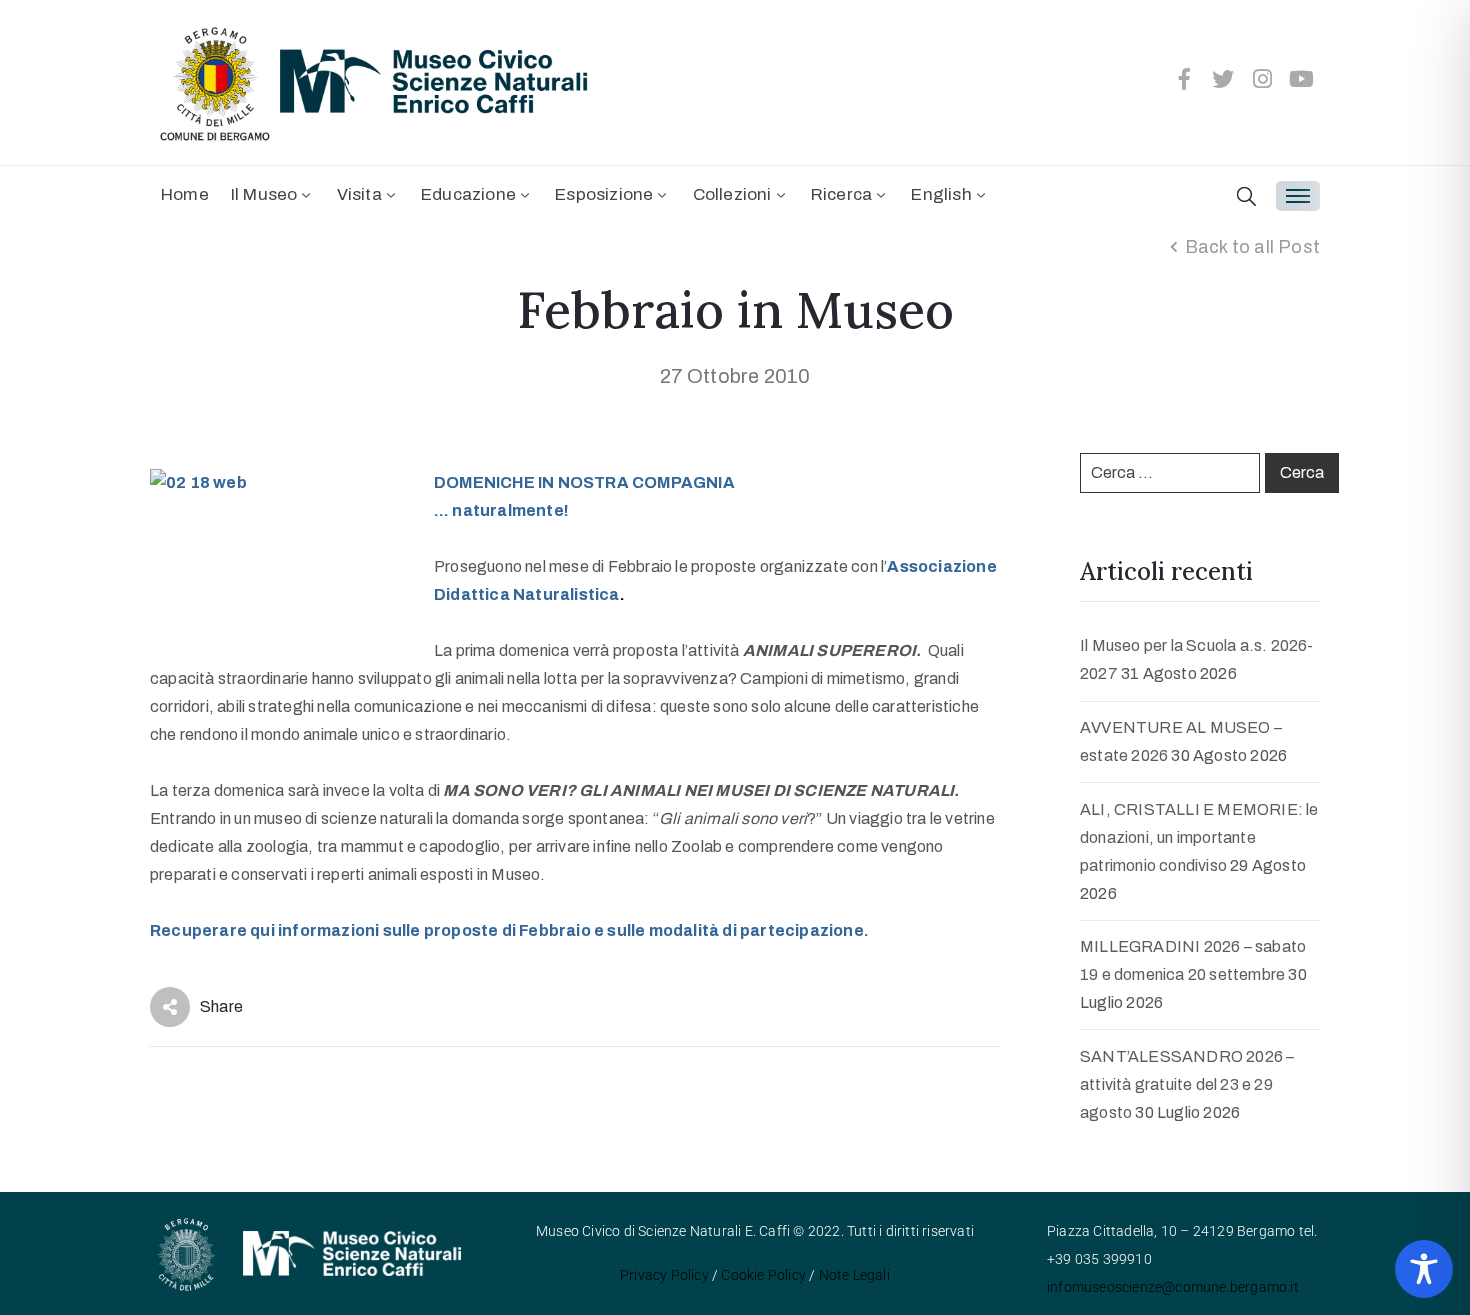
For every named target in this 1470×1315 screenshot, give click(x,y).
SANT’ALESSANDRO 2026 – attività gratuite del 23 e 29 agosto (1187, 1084)
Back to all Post (1252, 247)
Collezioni (732, 194)
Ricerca (841, 194)
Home (185, 194)
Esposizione (604, 194)
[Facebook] (1184, 79)
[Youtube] (1302, 79)
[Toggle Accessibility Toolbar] (1424, 1269)
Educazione (468, 194)
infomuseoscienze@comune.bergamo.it (1173, 1287)
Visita (359, 194)
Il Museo (264, 194)
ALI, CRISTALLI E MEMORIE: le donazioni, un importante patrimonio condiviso (1199, 837)
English (941, 194)
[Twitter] (1224, 79)
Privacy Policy (664, 1275)
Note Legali (854, 1275)
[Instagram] (1263, 79)
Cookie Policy (763, 1275)
